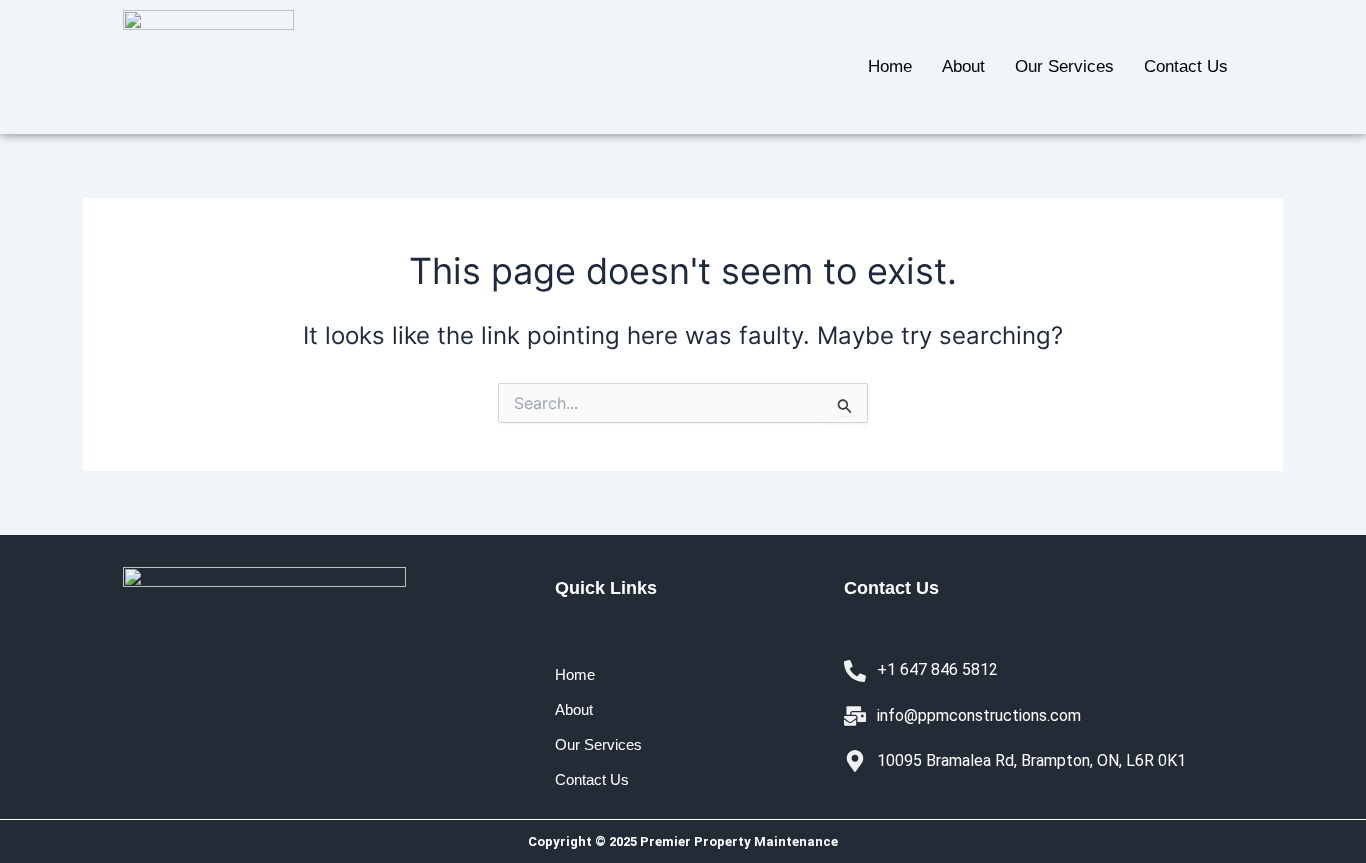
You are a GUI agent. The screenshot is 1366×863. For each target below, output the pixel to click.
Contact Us (1186, 66)
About (963, 66)
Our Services (1064, 66)
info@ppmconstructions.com (979, 715)
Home (890, 66)
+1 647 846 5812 (937, 669)
